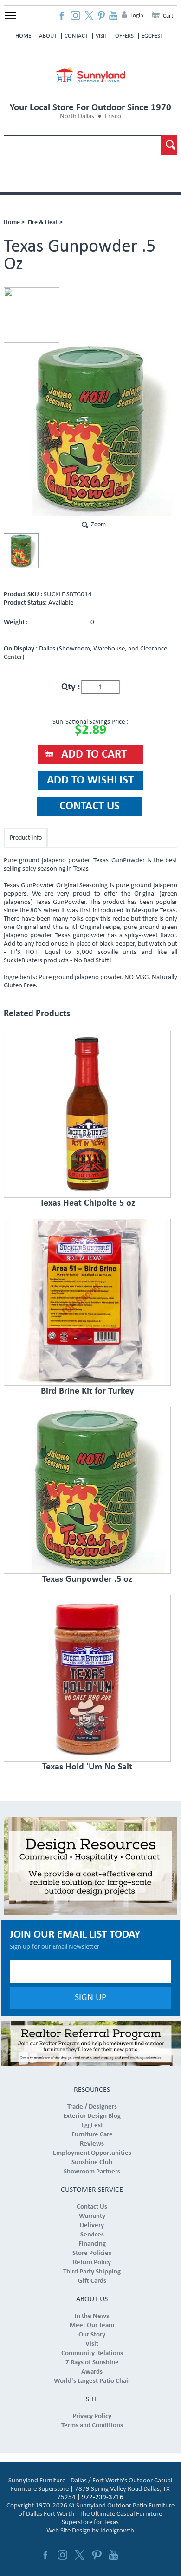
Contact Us (92, 2207)
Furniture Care (92, 2135)
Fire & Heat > (45, 223)
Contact (76, 36)
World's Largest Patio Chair (92, 2381)
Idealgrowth (117, 2531)
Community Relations (92, 2353)
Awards (92, 2372)
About (48, 36)
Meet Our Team (92, 2326)
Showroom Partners (92, 2172)
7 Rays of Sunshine (92, 2363)
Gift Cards (92, 2281)
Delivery (92, 2226)
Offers (124, 36)
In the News (92, 2316)
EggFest (152, 36)
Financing (92, 2244)
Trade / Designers (92, 2107)
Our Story (92, 2335)
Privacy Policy (92, 2416)
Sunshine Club (92, 2162)
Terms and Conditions (92, 2426)
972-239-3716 (103, 2497)
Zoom (98, 525)
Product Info (26, 838)
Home (23, 36)
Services (92, 2235)
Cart (168, 16)
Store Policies (92, 2253)
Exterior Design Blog (92, 2116)
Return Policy (92, 2263)
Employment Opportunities (92, 2153)
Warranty (92, 2216)
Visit (101, 36)
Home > (14, 223)
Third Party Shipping (92, 2272)
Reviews (92, 2144)
